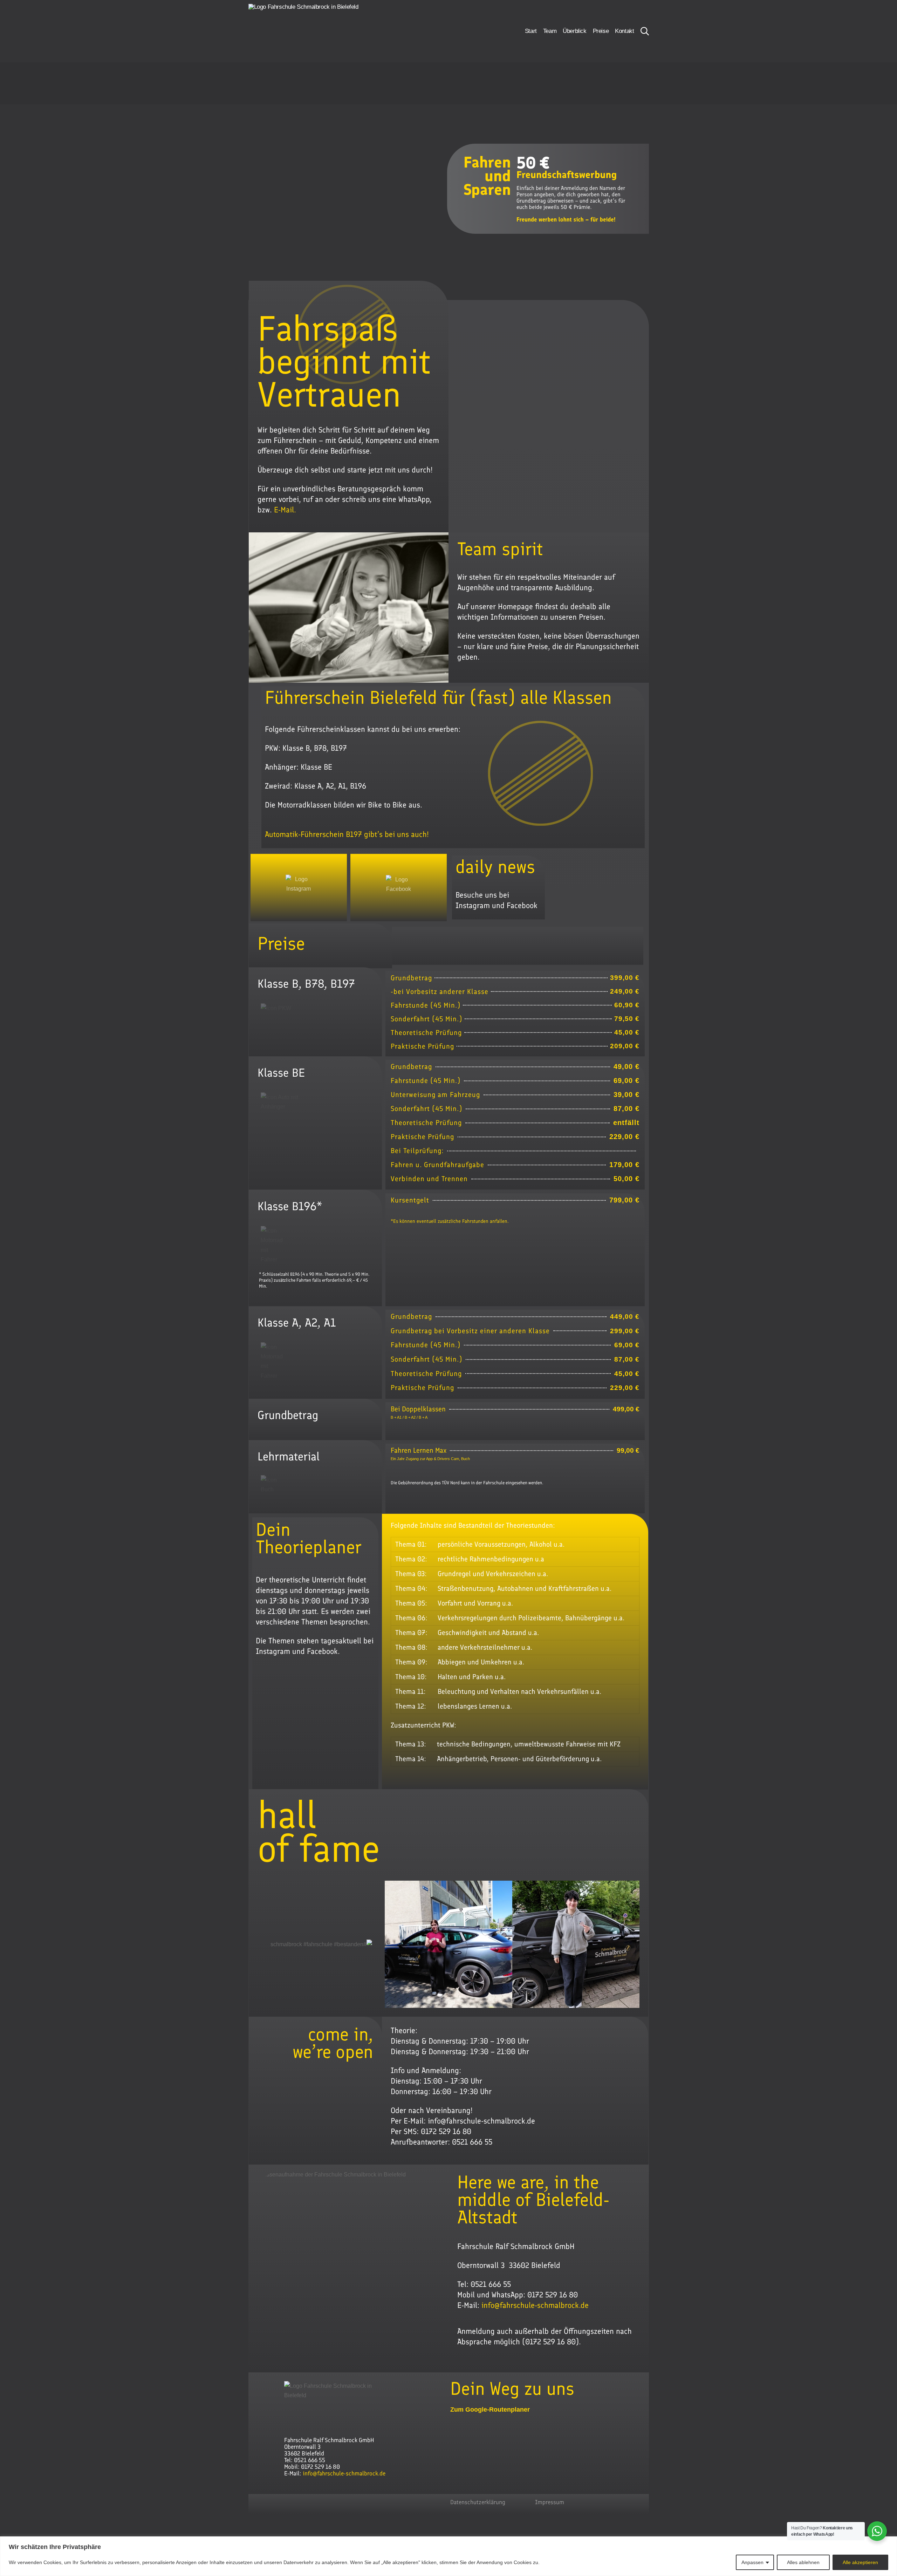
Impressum (550, 2502)
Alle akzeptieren (860, 2562)
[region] (448, 2556)
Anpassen (752, 2562)
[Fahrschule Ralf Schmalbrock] (316, 31)
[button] (265, 1944)
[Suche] (645, 31)
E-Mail (284, 510)
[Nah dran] (890, 2542)
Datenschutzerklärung (478, 2502)
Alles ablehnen (803, 2562)
